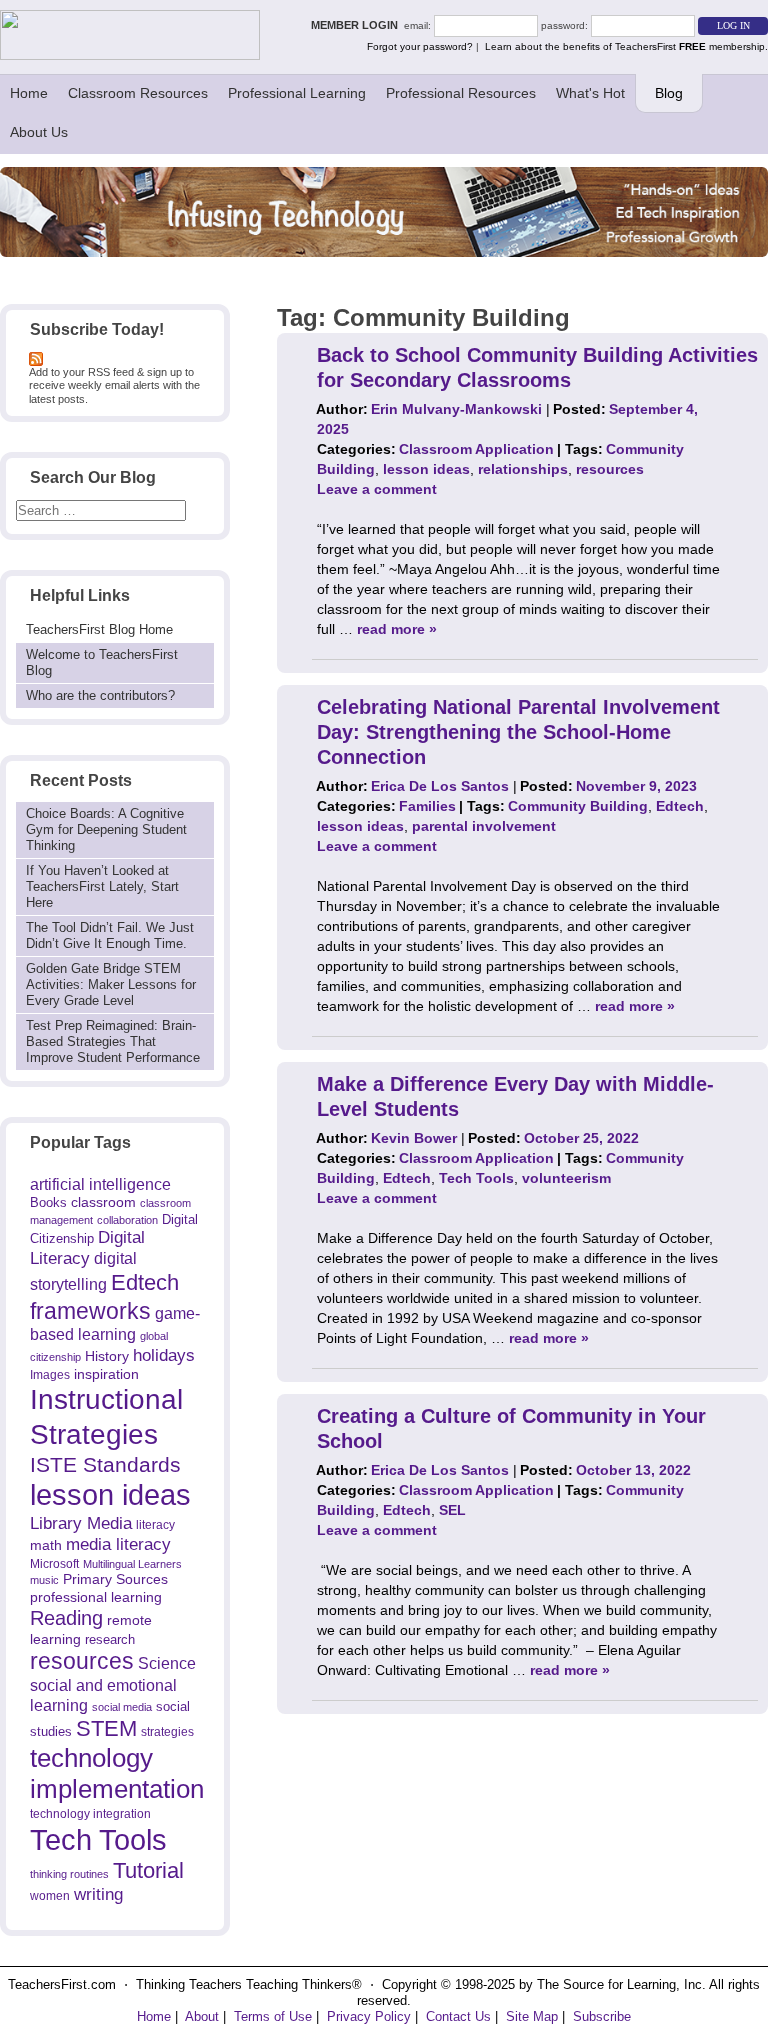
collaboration (127, 1220)
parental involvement (484, 826)
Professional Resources (461, 93)
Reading (66, 1618)
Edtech (145, 1282)
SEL (452, 1510)
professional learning (96, 1597)
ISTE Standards (105, 1465)
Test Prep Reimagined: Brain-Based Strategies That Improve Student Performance (113, 1041)
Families (427, 806)
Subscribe (602, 2016)
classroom (103, 1202)
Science (167, 1663)
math (46, 1545)
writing (98, 1894)
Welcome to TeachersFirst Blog (102, 662)
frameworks (90, 1311)
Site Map (532, 2016)
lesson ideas (110, 1495)
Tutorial (148, 1870)
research (110, 1639)
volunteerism (566, 1178)
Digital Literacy (87, 1248)
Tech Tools (98, 1839)
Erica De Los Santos (440, 786)
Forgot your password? (420, 46)
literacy (155, 1524)
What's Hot (590, 93)
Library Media (81, 1523)
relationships (523, 469)
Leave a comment (377, 489)
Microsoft (54, 1564)
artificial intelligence (100, 1184)
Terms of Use (273, 2016)
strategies (167, 1732)
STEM (106, 1728)
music (44, 1580)
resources (82, 1661)
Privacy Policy (369, 2016)
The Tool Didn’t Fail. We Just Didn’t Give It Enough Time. (110, 935)
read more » (397, 629)
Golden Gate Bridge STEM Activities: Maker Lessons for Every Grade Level (111, 984)
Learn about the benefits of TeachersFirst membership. (626, 46)
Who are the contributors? (100, 695)
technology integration (90, 1813)
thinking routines (69, 1874)
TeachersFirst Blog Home (99, 629)
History (107, 1356)
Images (50, 1374)
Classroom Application (476, 449)
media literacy (118, 1544)
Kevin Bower (414, 1138)
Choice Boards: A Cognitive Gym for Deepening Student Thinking (106, 829)
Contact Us (458, 2016)
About (202, 2016)
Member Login (357, 25)
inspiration (106, 1374)
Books (48, 1202)
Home (29, 93)
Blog (669, 93)
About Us (39, 132)
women (50, 1895)
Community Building (578, 806)
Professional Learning (297, 93)
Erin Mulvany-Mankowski (456, 409)
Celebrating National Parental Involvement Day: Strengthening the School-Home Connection (518, 732)
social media (122, 1707)
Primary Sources (115, 1579)
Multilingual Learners (132, 1564)
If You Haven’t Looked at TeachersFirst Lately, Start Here (102, 886)
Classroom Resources (138, 93)
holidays (164, 1355)
